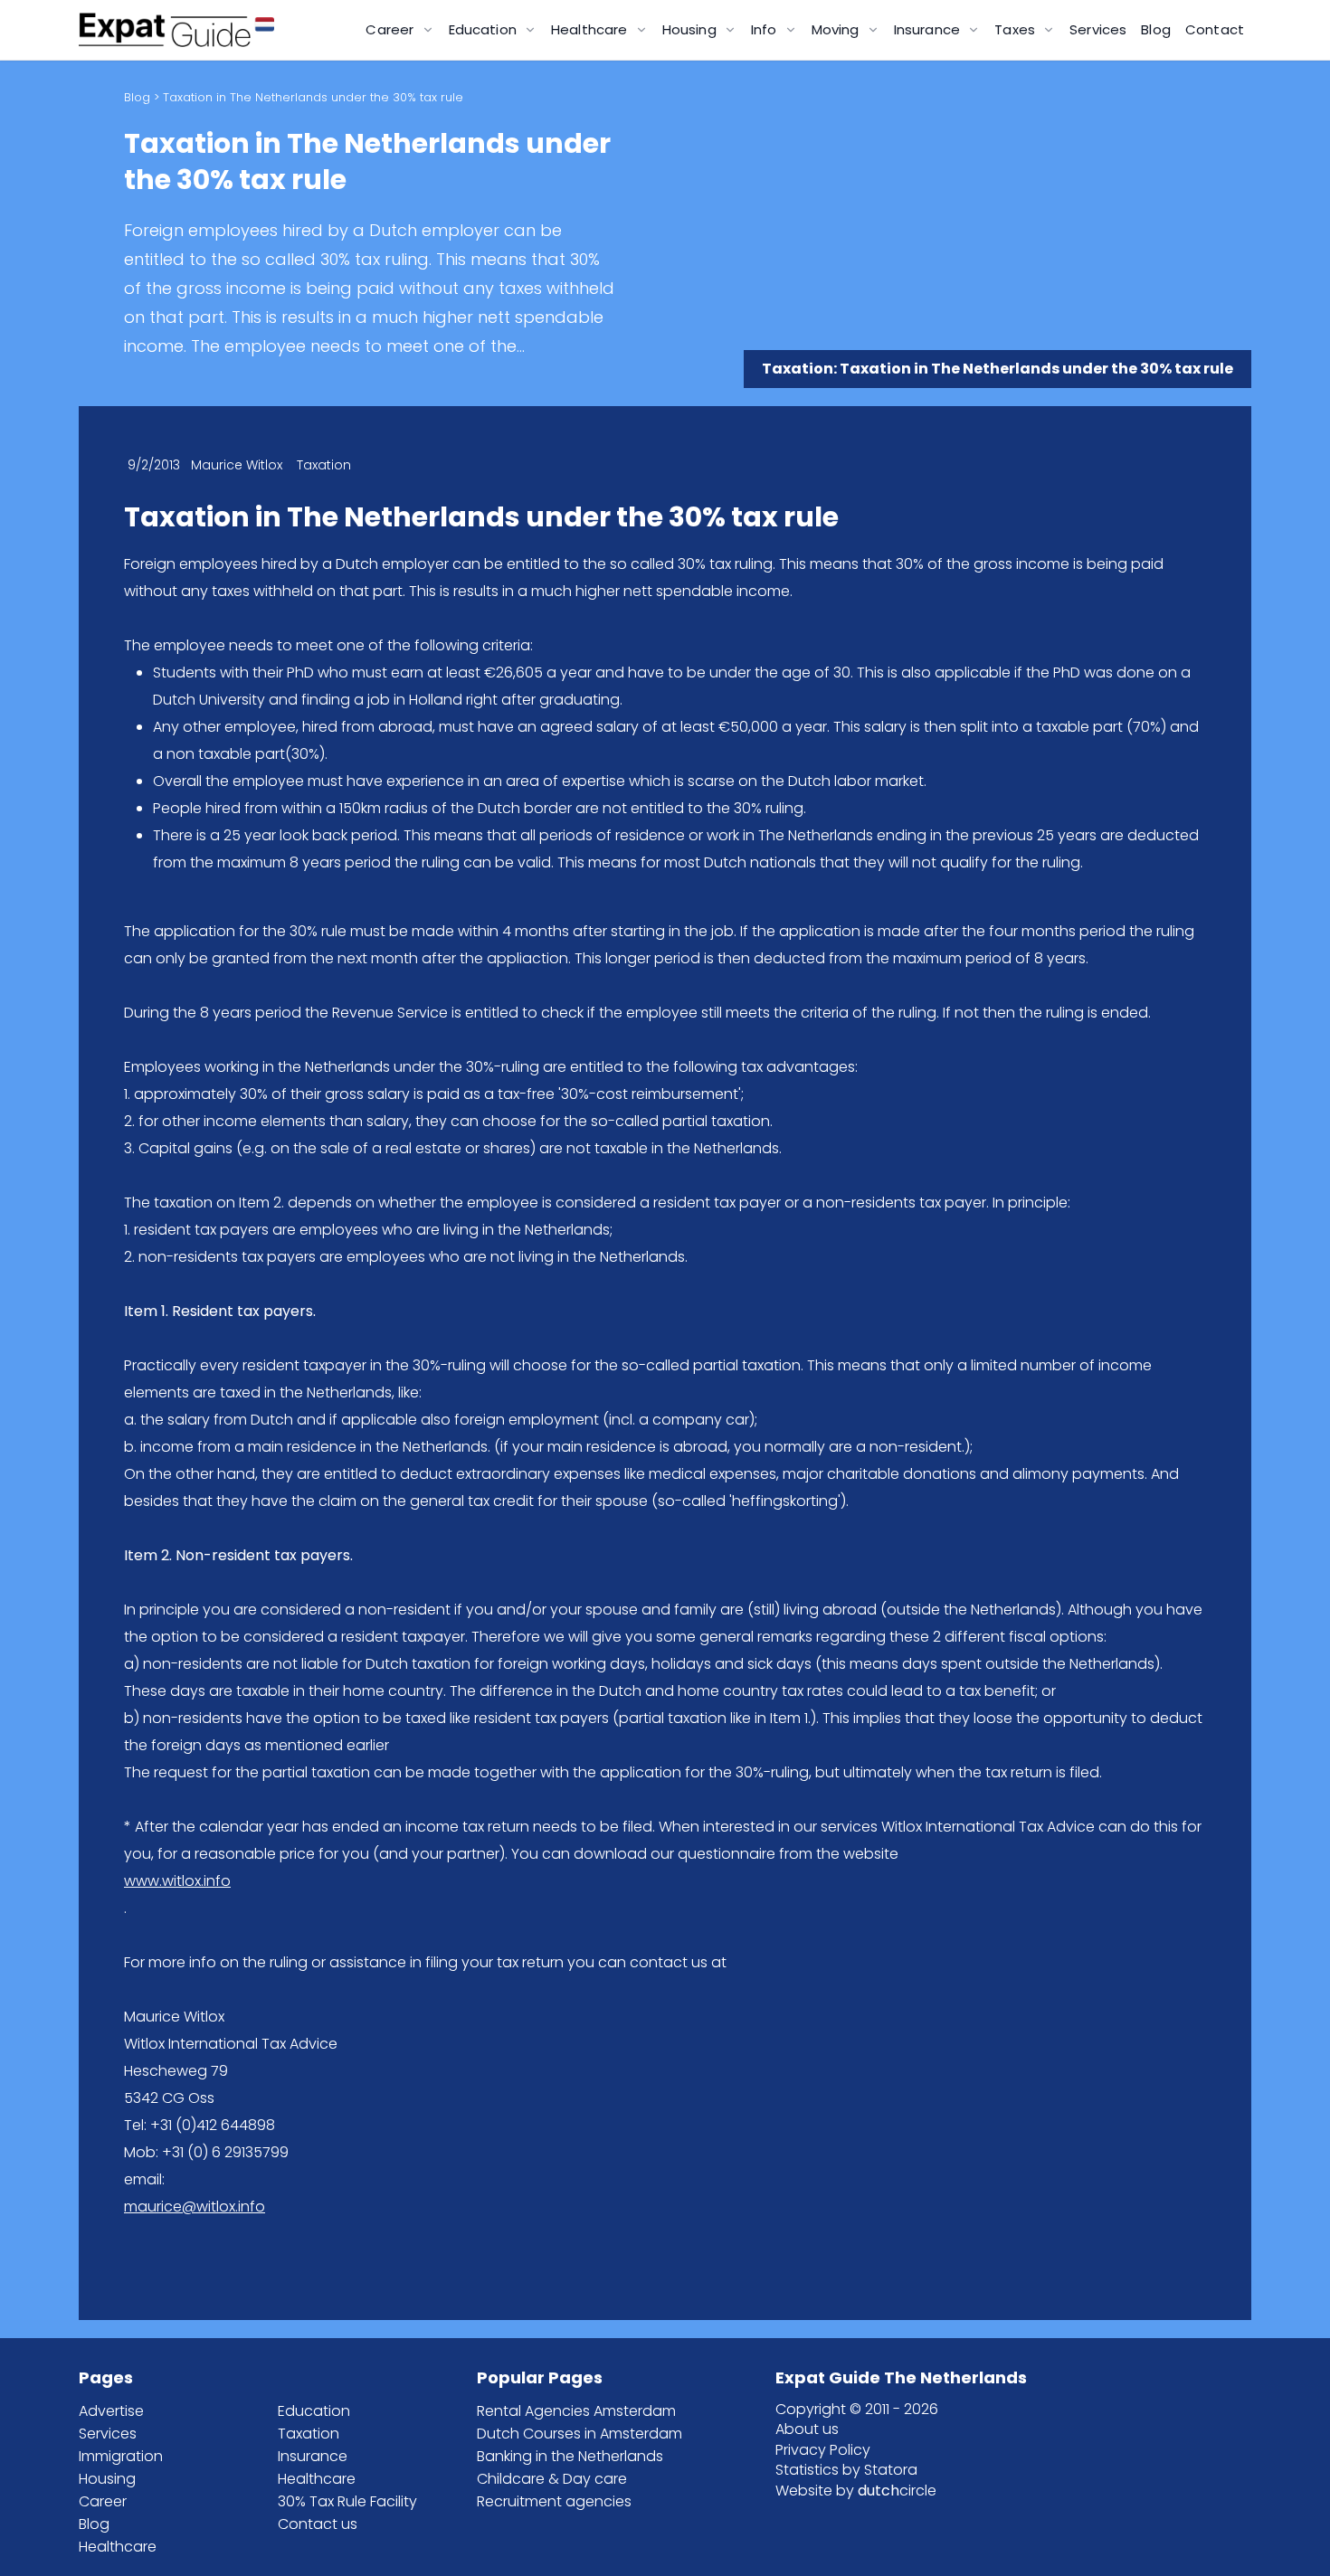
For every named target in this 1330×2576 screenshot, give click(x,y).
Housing (107, 2479)
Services (1098, 29)
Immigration (121, 2456)
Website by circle (856, 2491)
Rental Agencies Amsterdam (576, 2411)
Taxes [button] (1016, 29)
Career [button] (391, 29)
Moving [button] (837, 29)
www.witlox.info (177, 1881)
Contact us (318, 2524)
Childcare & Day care (552, 2479)
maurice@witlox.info (195, 2207)
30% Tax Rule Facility (347, 2501)
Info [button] (766, 29)
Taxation (309, 2434)
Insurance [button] (929, 29)
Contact (1215, 29)
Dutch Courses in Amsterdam (579, 2434)
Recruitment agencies (554, 2501)
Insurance (313, 2456)
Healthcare (118, 2547)
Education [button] (485, 29)
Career (103, 2501)
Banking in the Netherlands (570, 2456)
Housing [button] (691, 29)
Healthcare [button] (591, 29)
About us (807, 2429)
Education (314, 2411)
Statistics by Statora (846, 2470)
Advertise (111, 2411)
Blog (1156, 29)
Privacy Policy (823, 2450)
